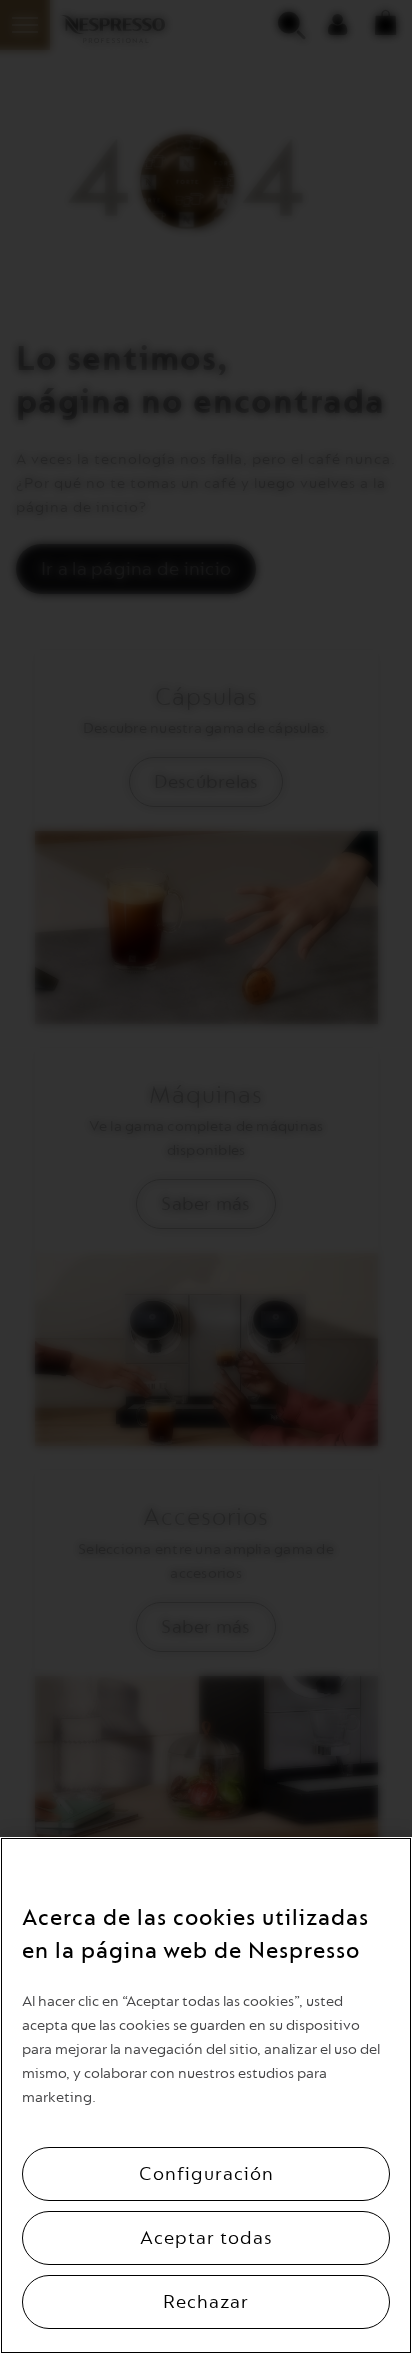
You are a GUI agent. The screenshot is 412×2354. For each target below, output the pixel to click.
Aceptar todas (206, 2238)
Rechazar (206, 2302)
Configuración (206, 2174)
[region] (206, 2095)
